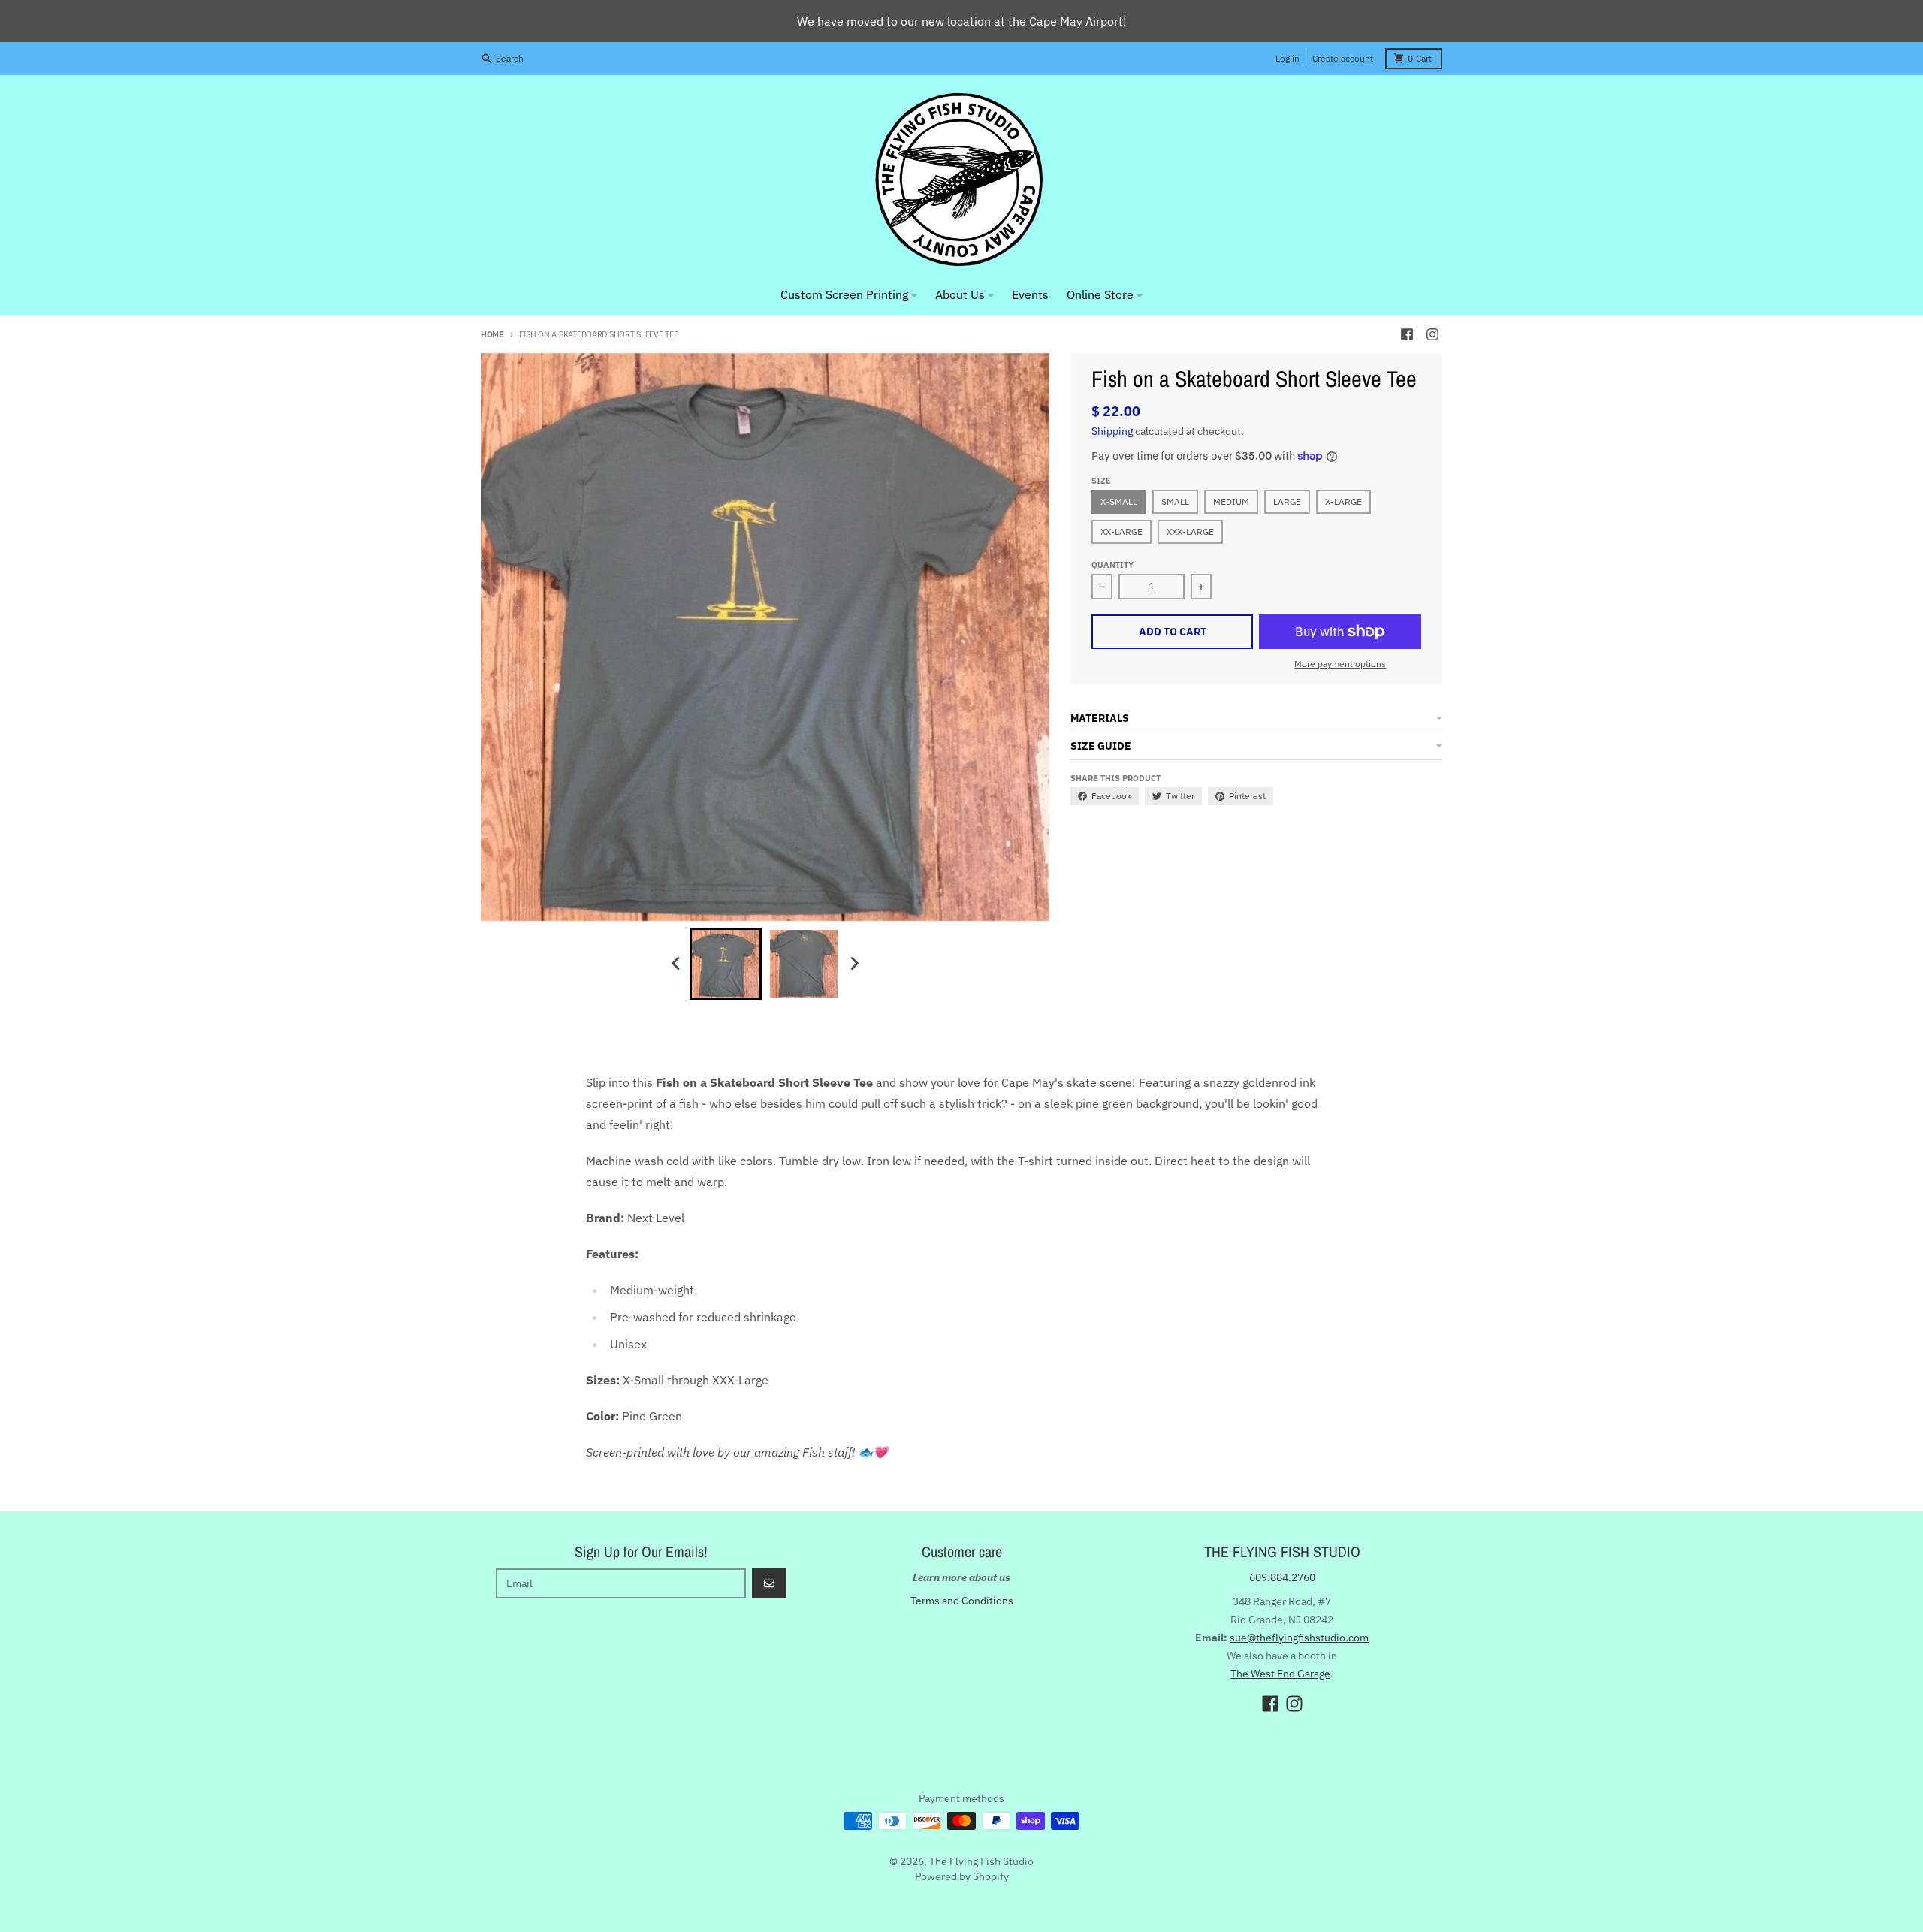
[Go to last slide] (676, 964)
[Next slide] (853, 964)
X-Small (1119, 501)
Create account (1343, 58)
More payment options (1340, 664)
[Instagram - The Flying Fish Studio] (1432, 334)
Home (492, 334)
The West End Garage (1280, 1674)
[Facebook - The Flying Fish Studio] (1407, 334)
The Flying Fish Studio (981, 1861)
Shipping (1112, 431)
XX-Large (1121, 531)
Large (1287, 501)
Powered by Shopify (962, 1876)
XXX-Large (1190, 531)
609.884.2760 (1282, 1577)
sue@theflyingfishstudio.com (1299, 1638)
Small (1175, 501)
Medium (1231, 501)
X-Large (1343, 501)
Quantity (1112, 565)
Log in (1288, 58)
